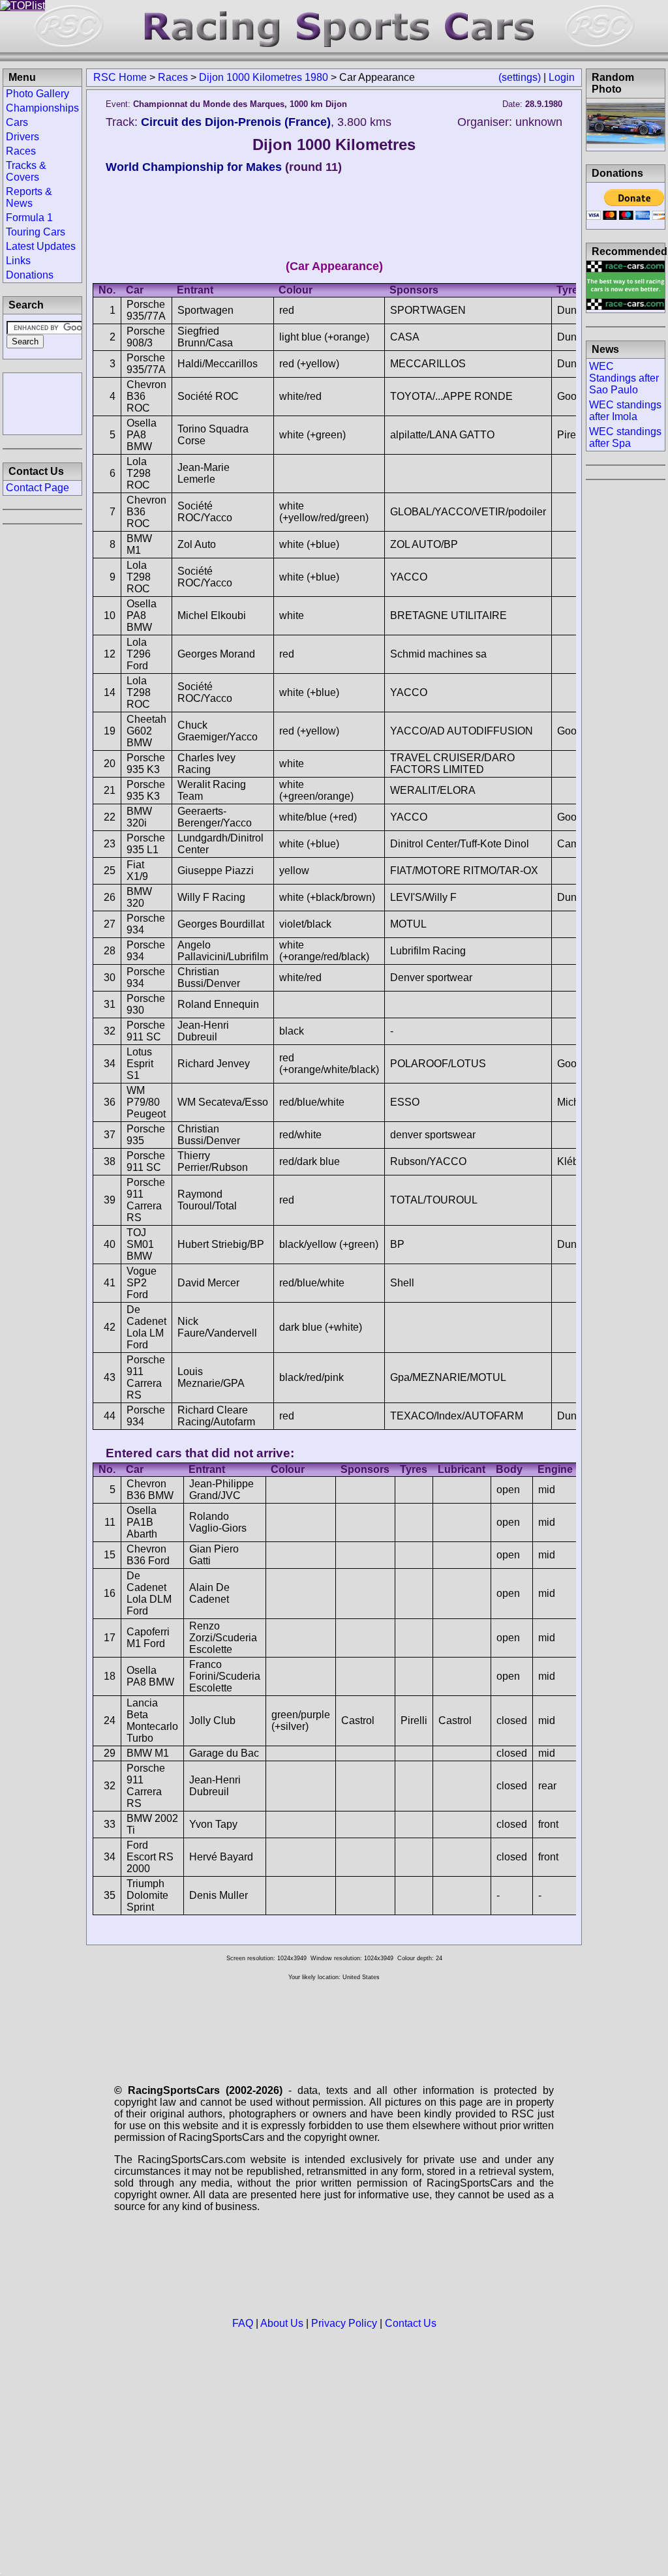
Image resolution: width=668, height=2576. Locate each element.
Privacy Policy (344, 2323)
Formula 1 (29, 218)
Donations (30, 275)
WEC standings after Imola (625, 411)
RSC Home (120, 77)
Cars (17, 122)
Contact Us (411, 2323)
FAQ (243, 2323)
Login (562, 77)
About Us (282, 2323)
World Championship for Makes (194, 167)
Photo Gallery (38, 94)
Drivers (23, 137)
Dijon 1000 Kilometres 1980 (264, 77)
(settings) (520, 77)
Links (18, 261)
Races (173, 77)
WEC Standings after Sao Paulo (624, 378)
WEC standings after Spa (625, 437)
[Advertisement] (42, 402)
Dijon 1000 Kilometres (334, 144)
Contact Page (38, 488)
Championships (42, 108)
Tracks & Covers (26, 171)
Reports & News (29, 197)
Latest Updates (41, 246)
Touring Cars (36, 232)
